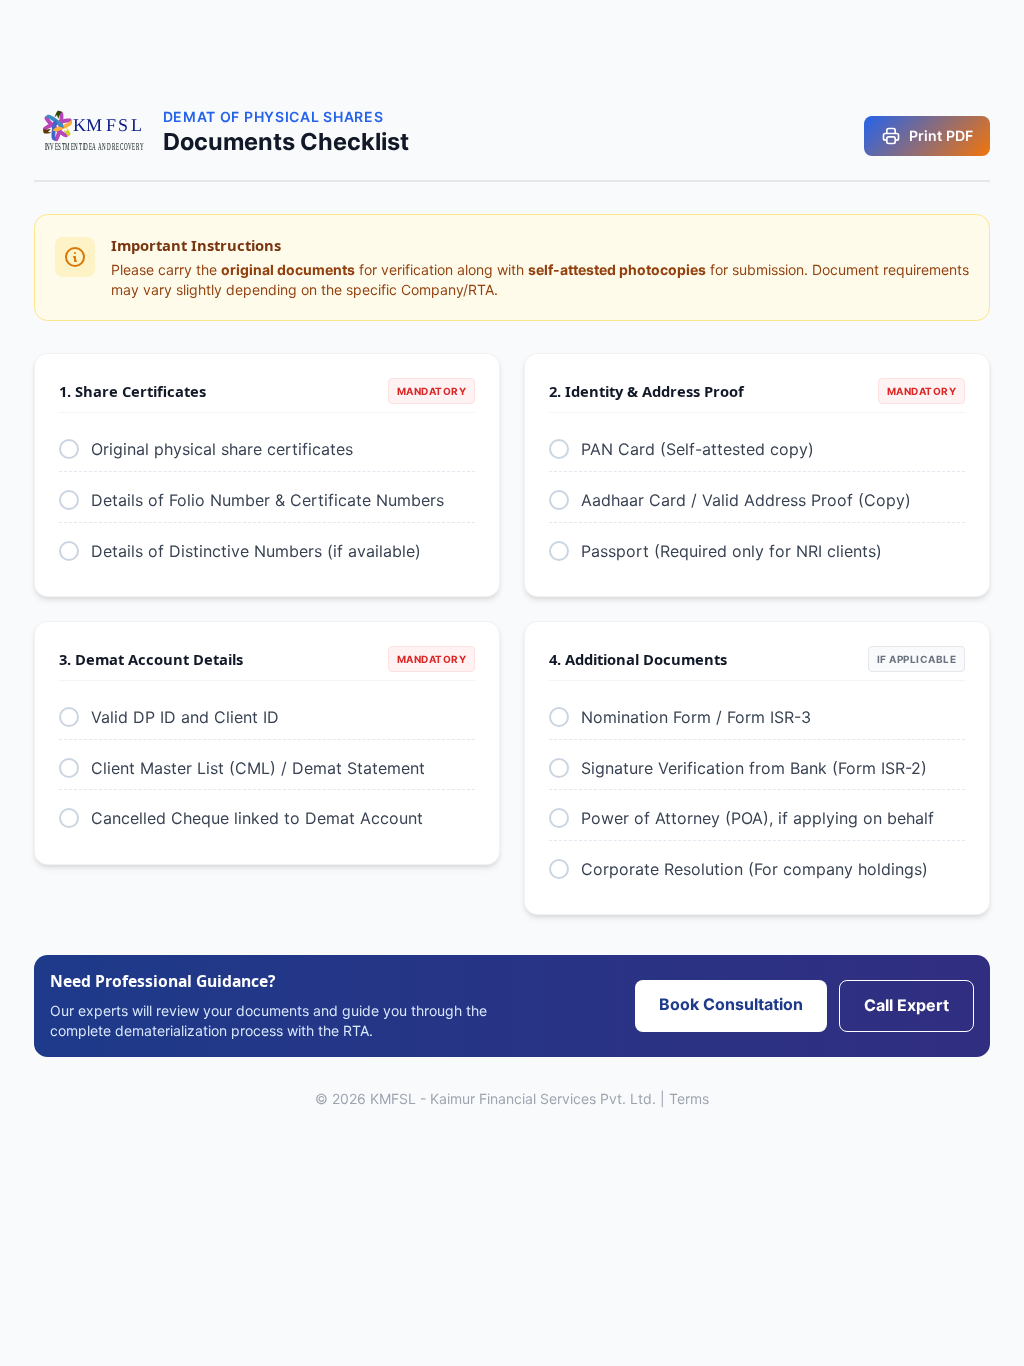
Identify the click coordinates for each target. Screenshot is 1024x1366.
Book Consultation (731, 1004)
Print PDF (941, 135)
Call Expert (906, 1005)
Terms (689, 1098)
